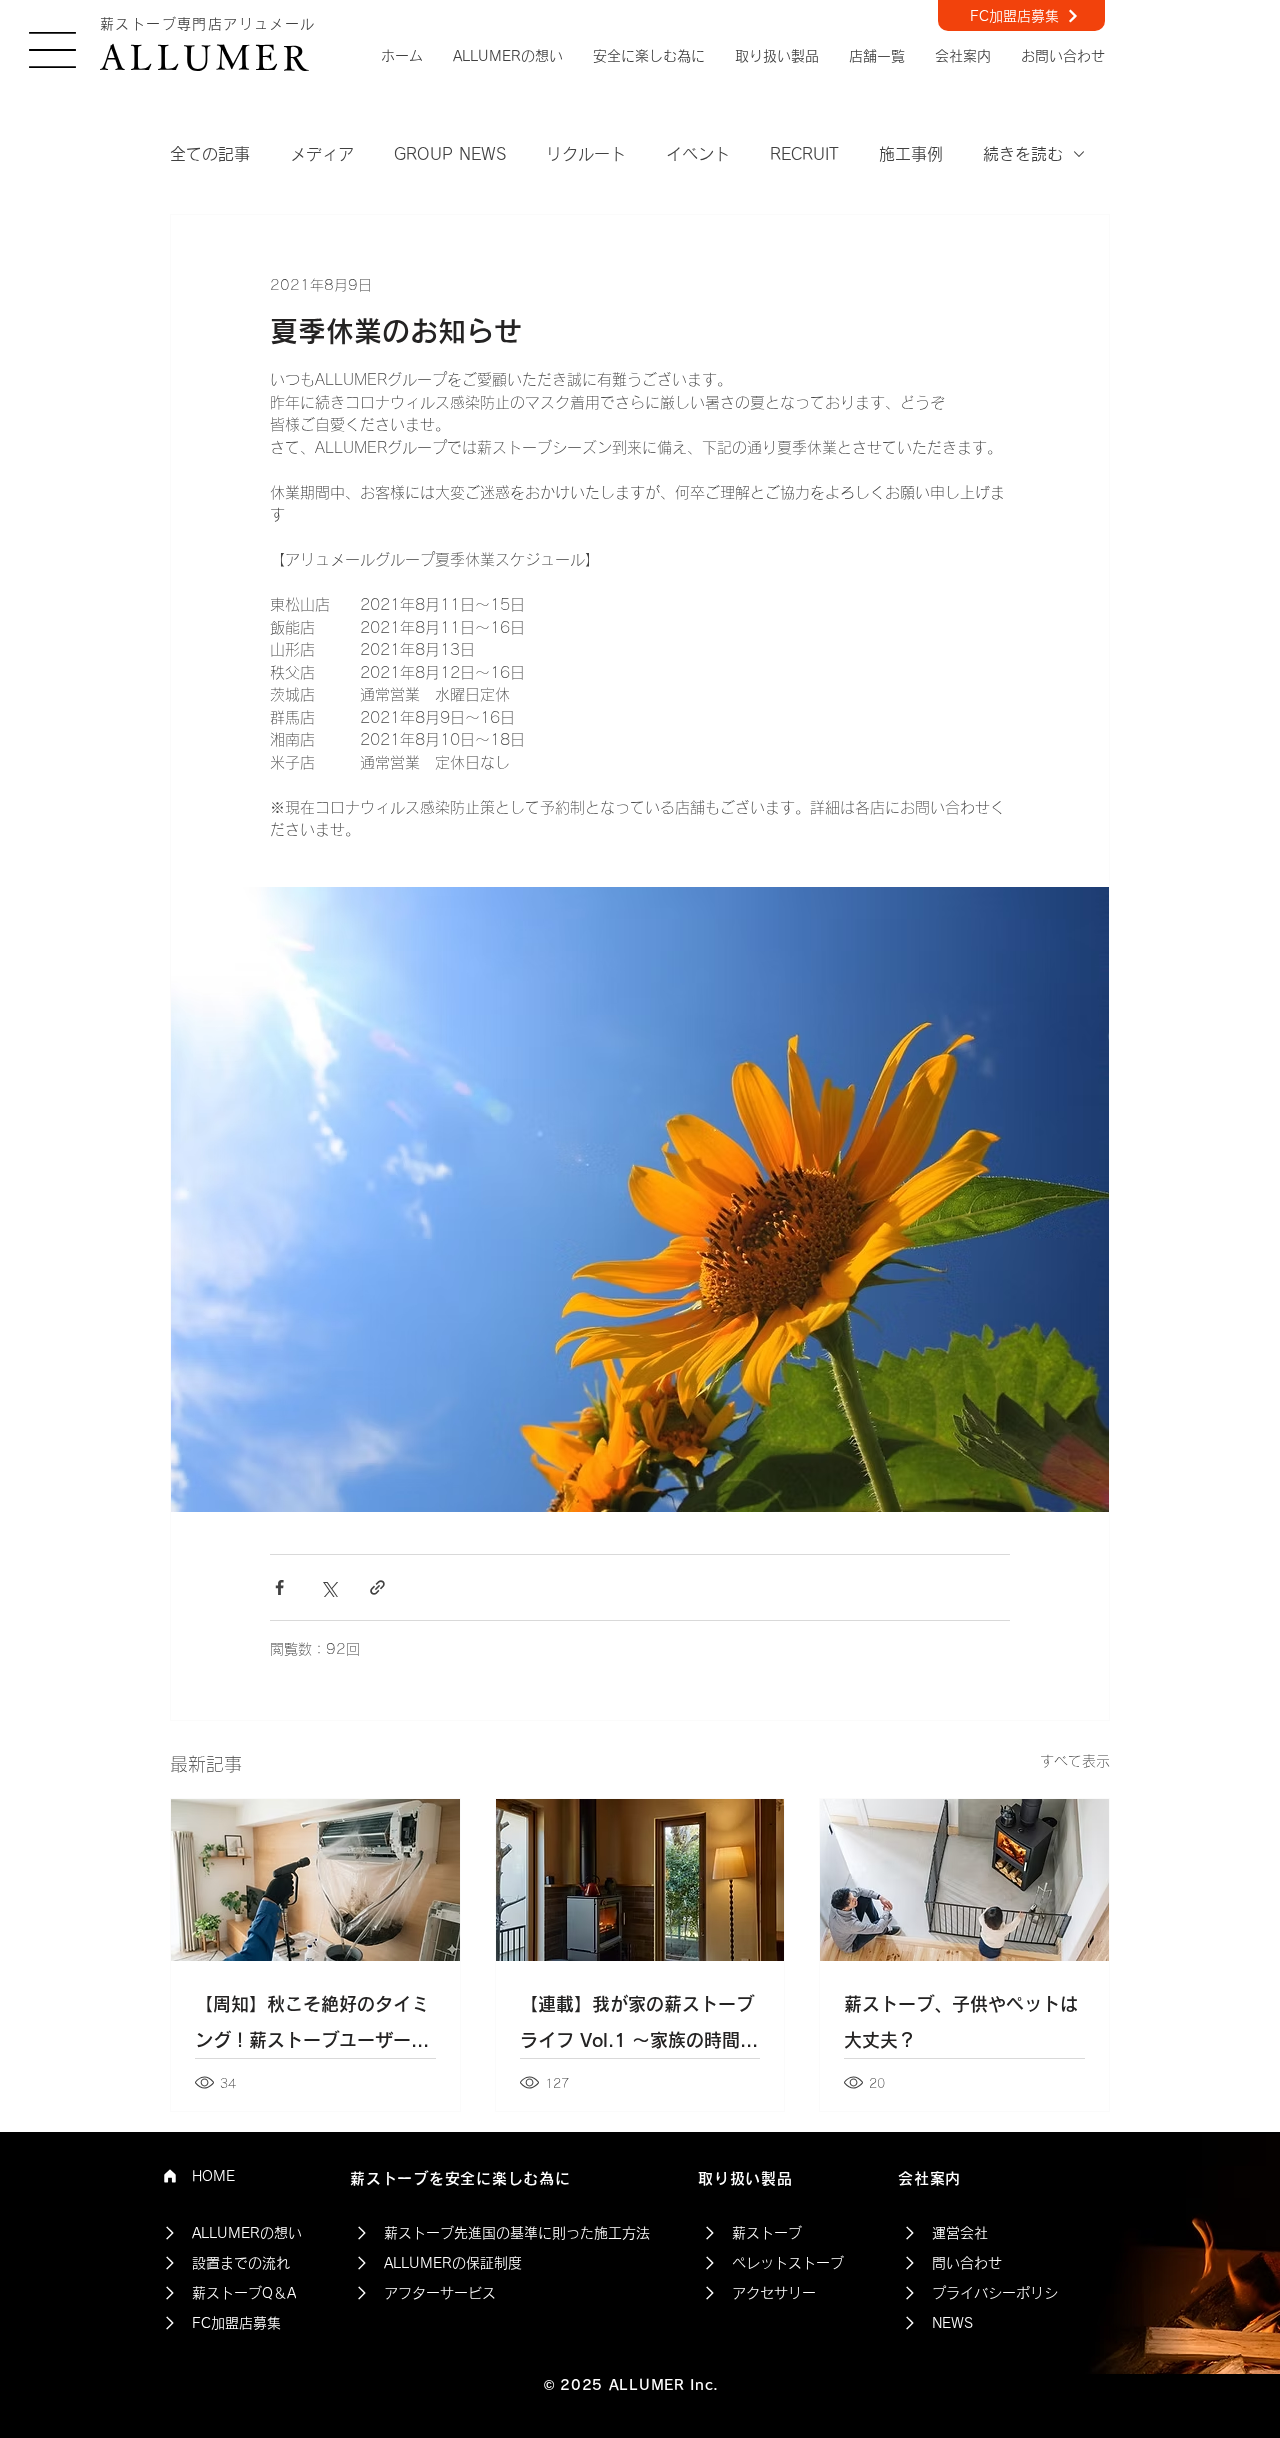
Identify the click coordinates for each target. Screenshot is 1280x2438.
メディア (322, 154)
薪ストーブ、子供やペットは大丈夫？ (961, 2022)
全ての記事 (210, 154)
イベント (698, 154)
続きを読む (1023, 154)
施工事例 (911, 154)
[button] (52, 50)
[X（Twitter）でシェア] (328, 1587)
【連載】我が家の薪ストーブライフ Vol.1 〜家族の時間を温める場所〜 (639, 2026)
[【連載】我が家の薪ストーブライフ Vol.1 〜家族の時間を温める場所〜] (640, 1880)
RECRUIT (804, 154)
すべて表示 (1075, 1761)
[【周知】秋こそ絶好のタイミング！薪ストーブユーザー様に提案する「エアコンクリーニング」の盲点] (315, 1880)
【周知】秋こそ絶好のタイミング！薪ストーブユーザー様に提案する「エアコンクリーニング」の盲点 (312, 2026)
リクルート (586, 154)
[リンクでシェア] (377, 1587)
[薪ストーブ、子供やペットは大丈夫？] (964, 1880)
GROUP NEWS (450, 154)
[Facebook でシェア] (279, 1587)
